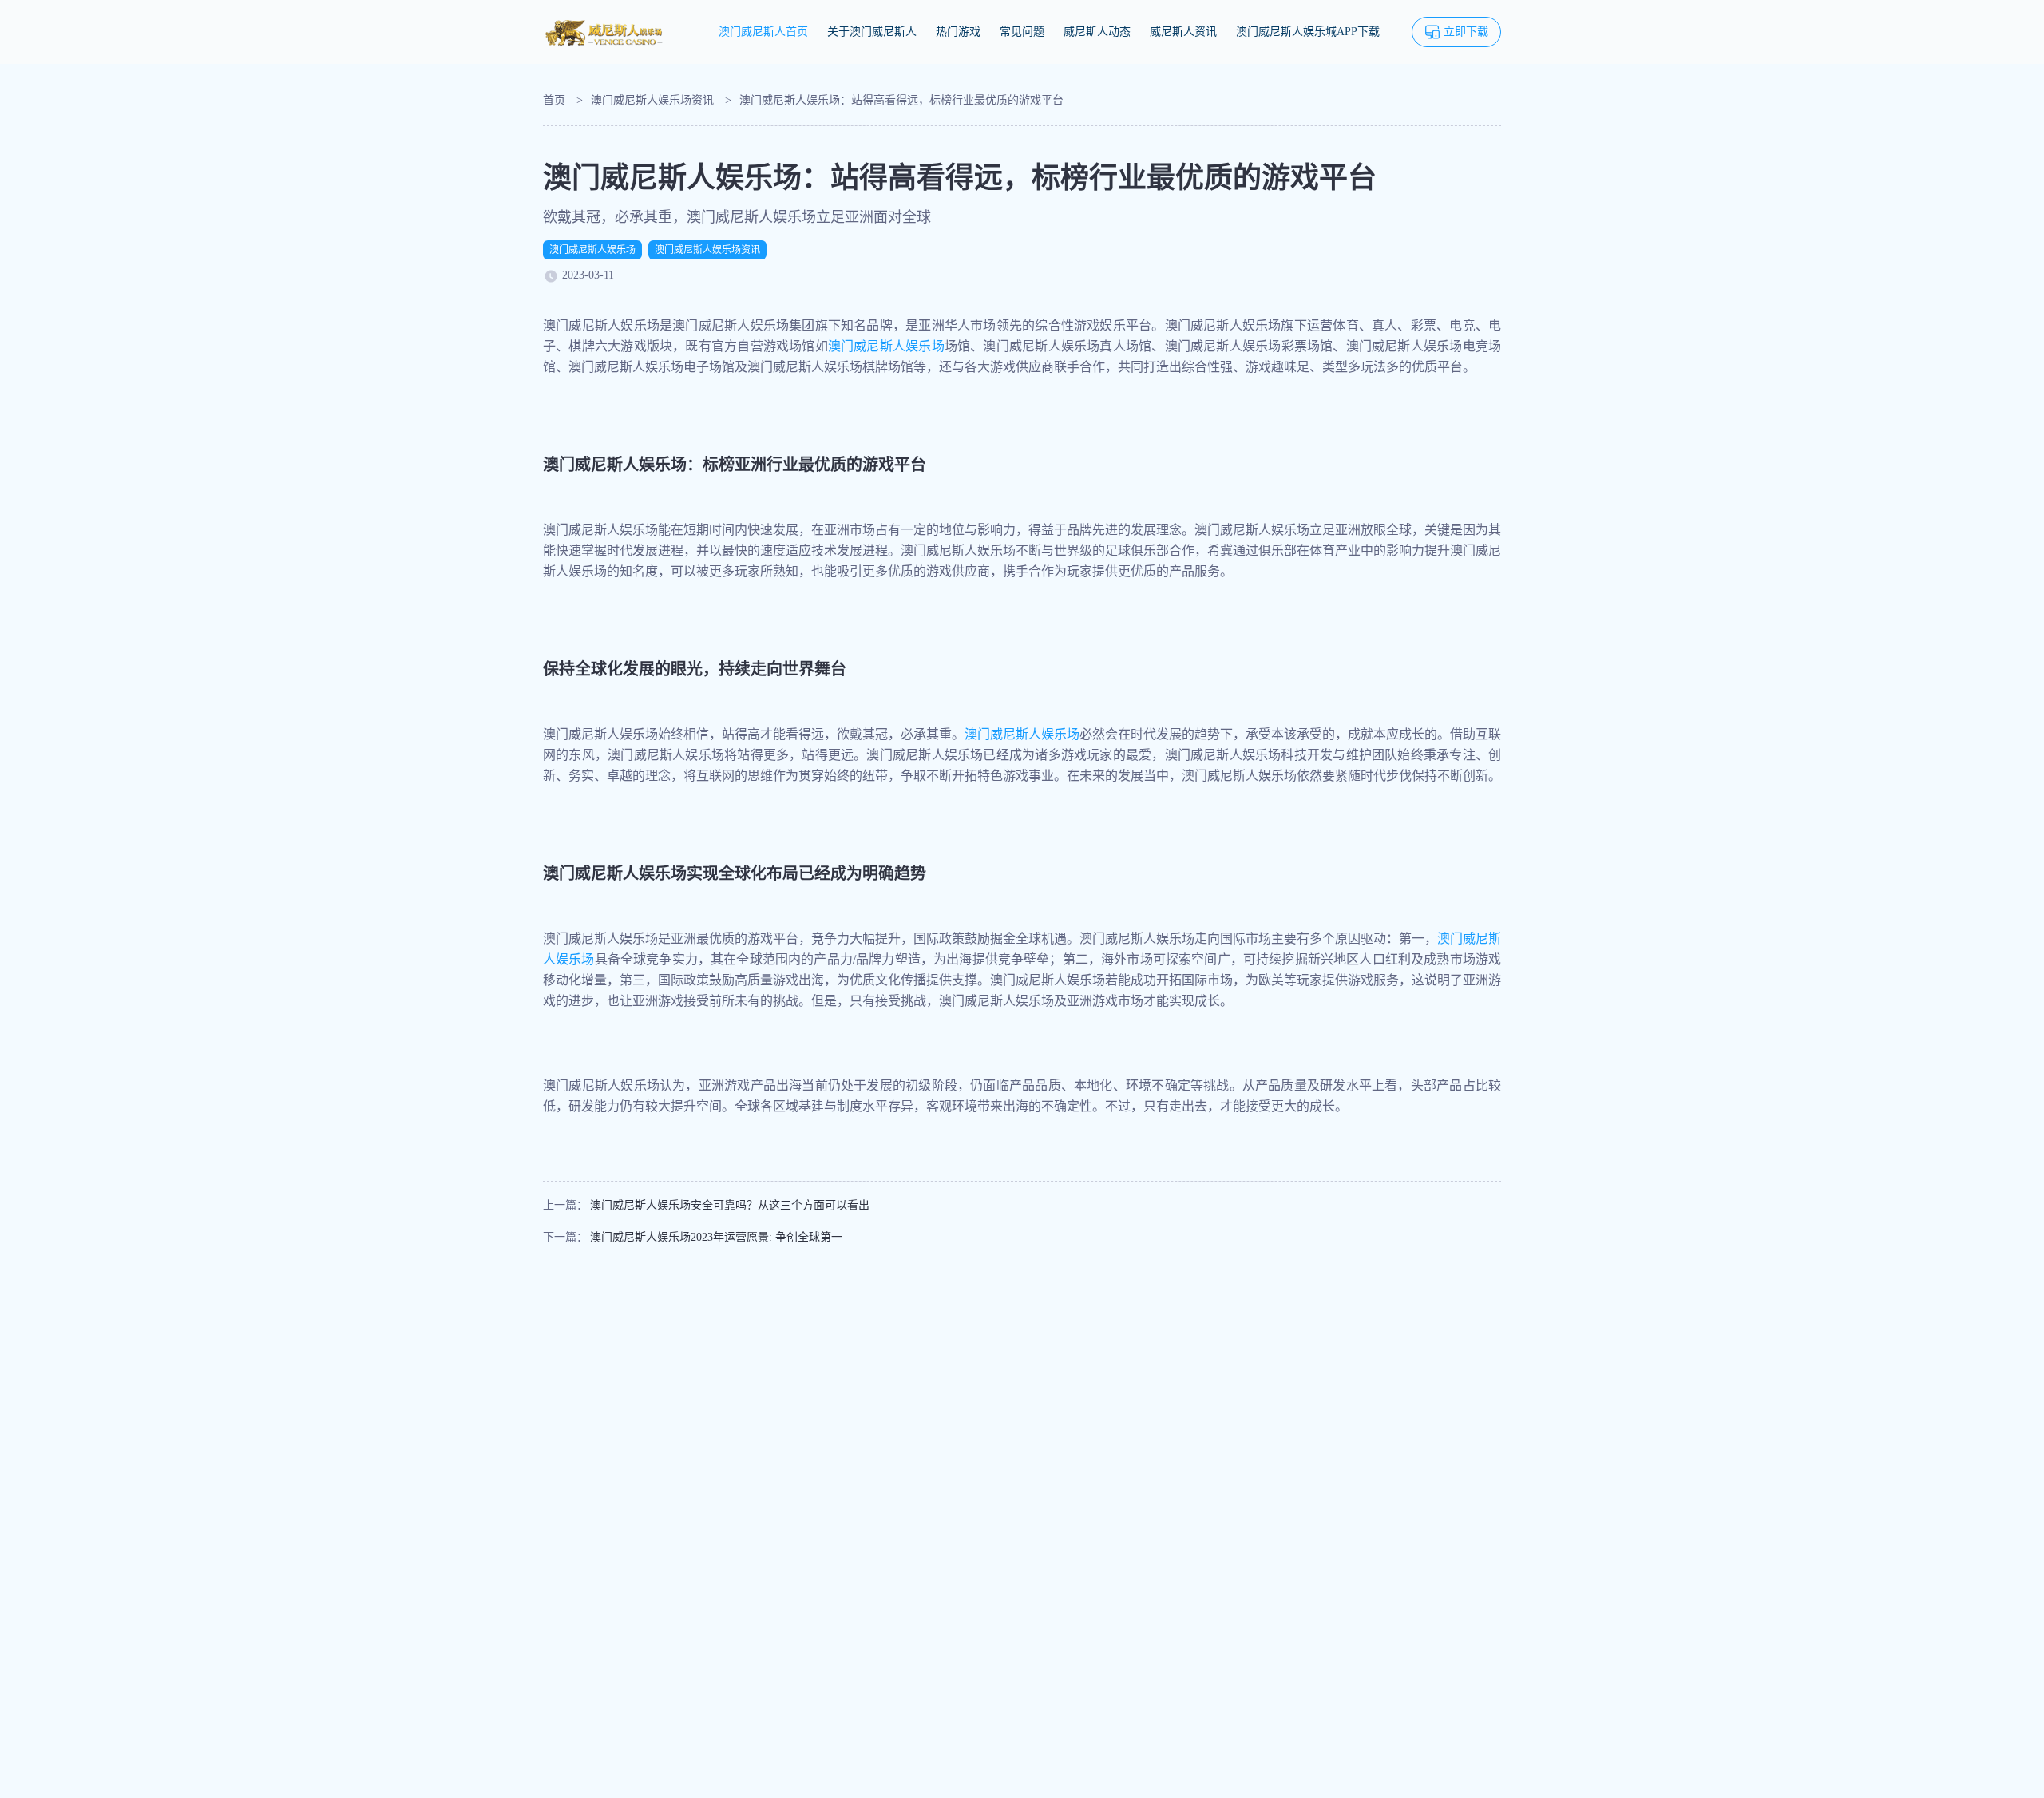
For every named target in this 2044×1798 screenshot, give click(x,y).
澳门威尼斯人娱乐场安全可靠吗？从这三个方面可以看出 (730, 1205)
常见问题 (1022, 32)
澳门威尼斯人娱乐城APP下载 (1308, 32)
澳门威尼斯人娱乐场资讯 (652, 100)
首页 (554, 100)
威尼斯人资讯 (1183, 32)
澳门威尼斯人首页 (763, 32)
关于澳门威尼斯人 (872, 32)
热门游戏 (958, 32)
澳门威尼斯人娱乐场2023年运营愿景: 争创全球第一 (716, 1237)
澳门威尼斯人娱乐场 (592, 250)
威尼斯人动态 (1097, 32)
